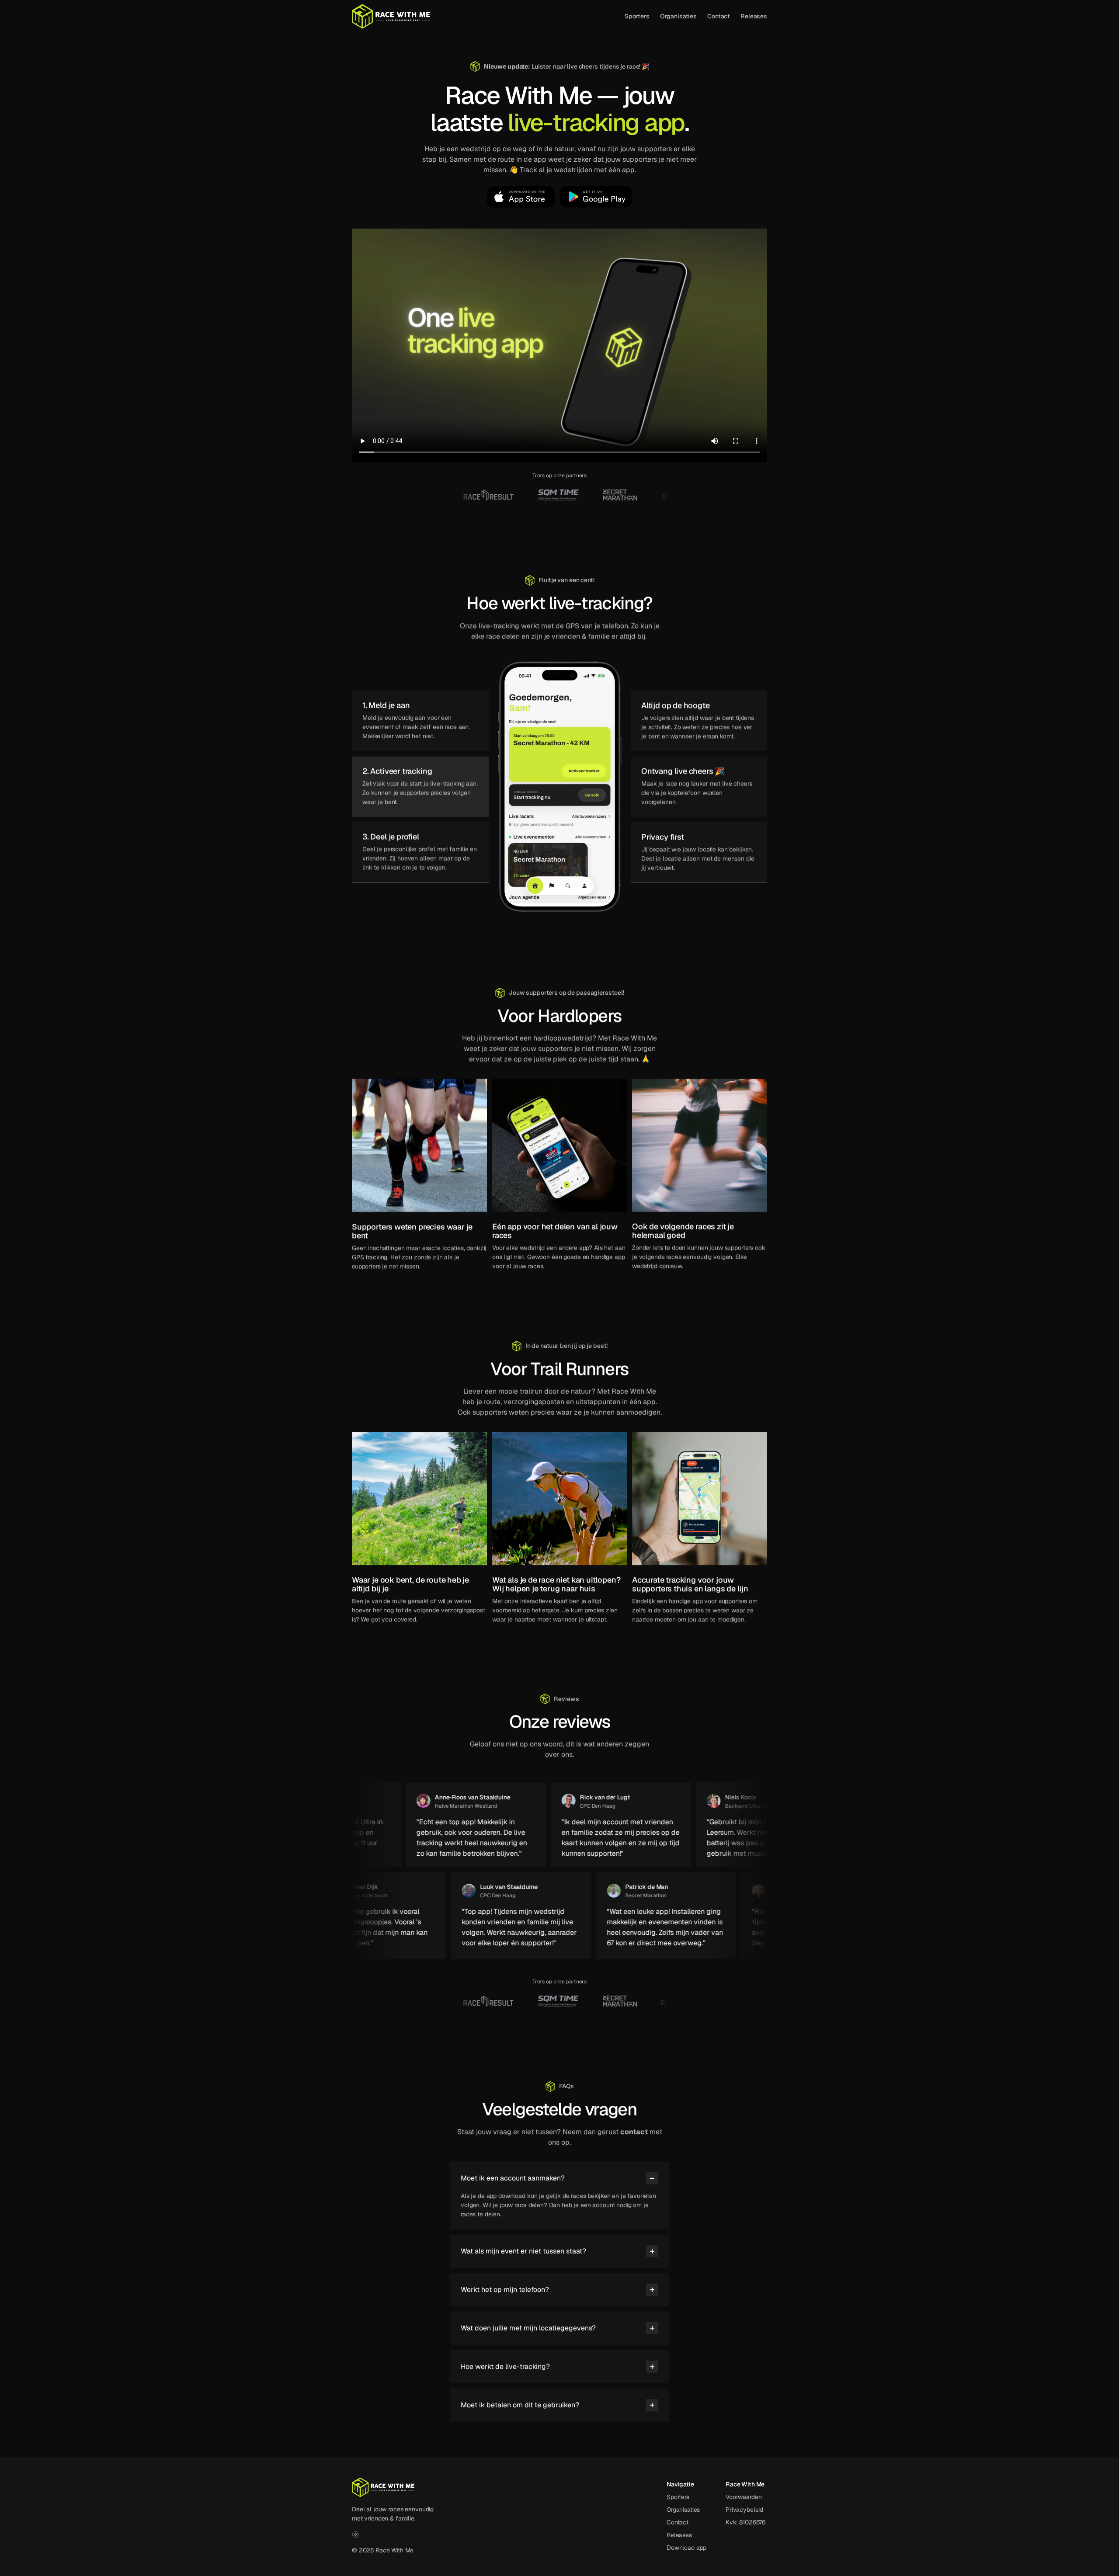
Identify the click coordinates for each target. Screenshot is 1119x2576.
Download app (686, 2548)
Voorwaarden (744, 2497)
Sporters (637, 16)
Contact (719, 16)
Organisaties (678, 16)
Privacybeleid (744, 2510)
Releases (754, 16)
